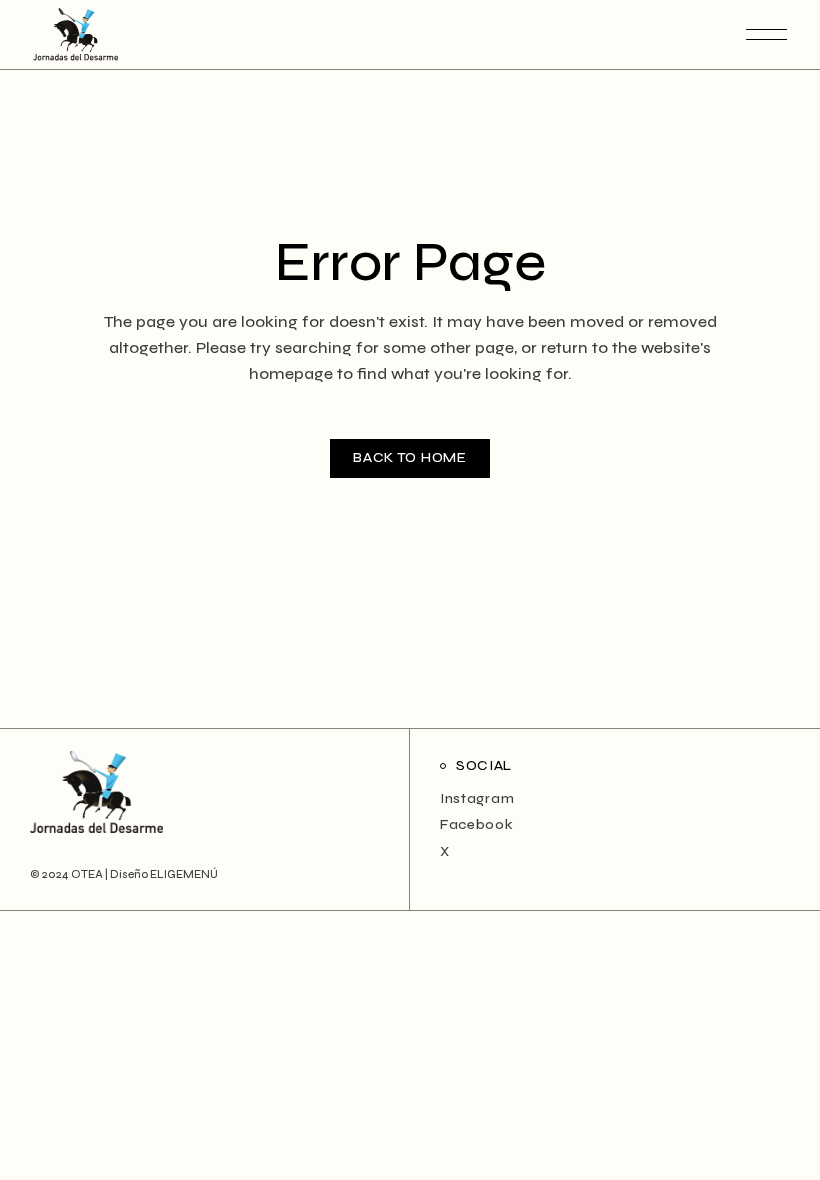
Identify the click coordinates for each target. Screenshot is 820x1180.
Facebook (477, 824)
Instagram (477, 798)
